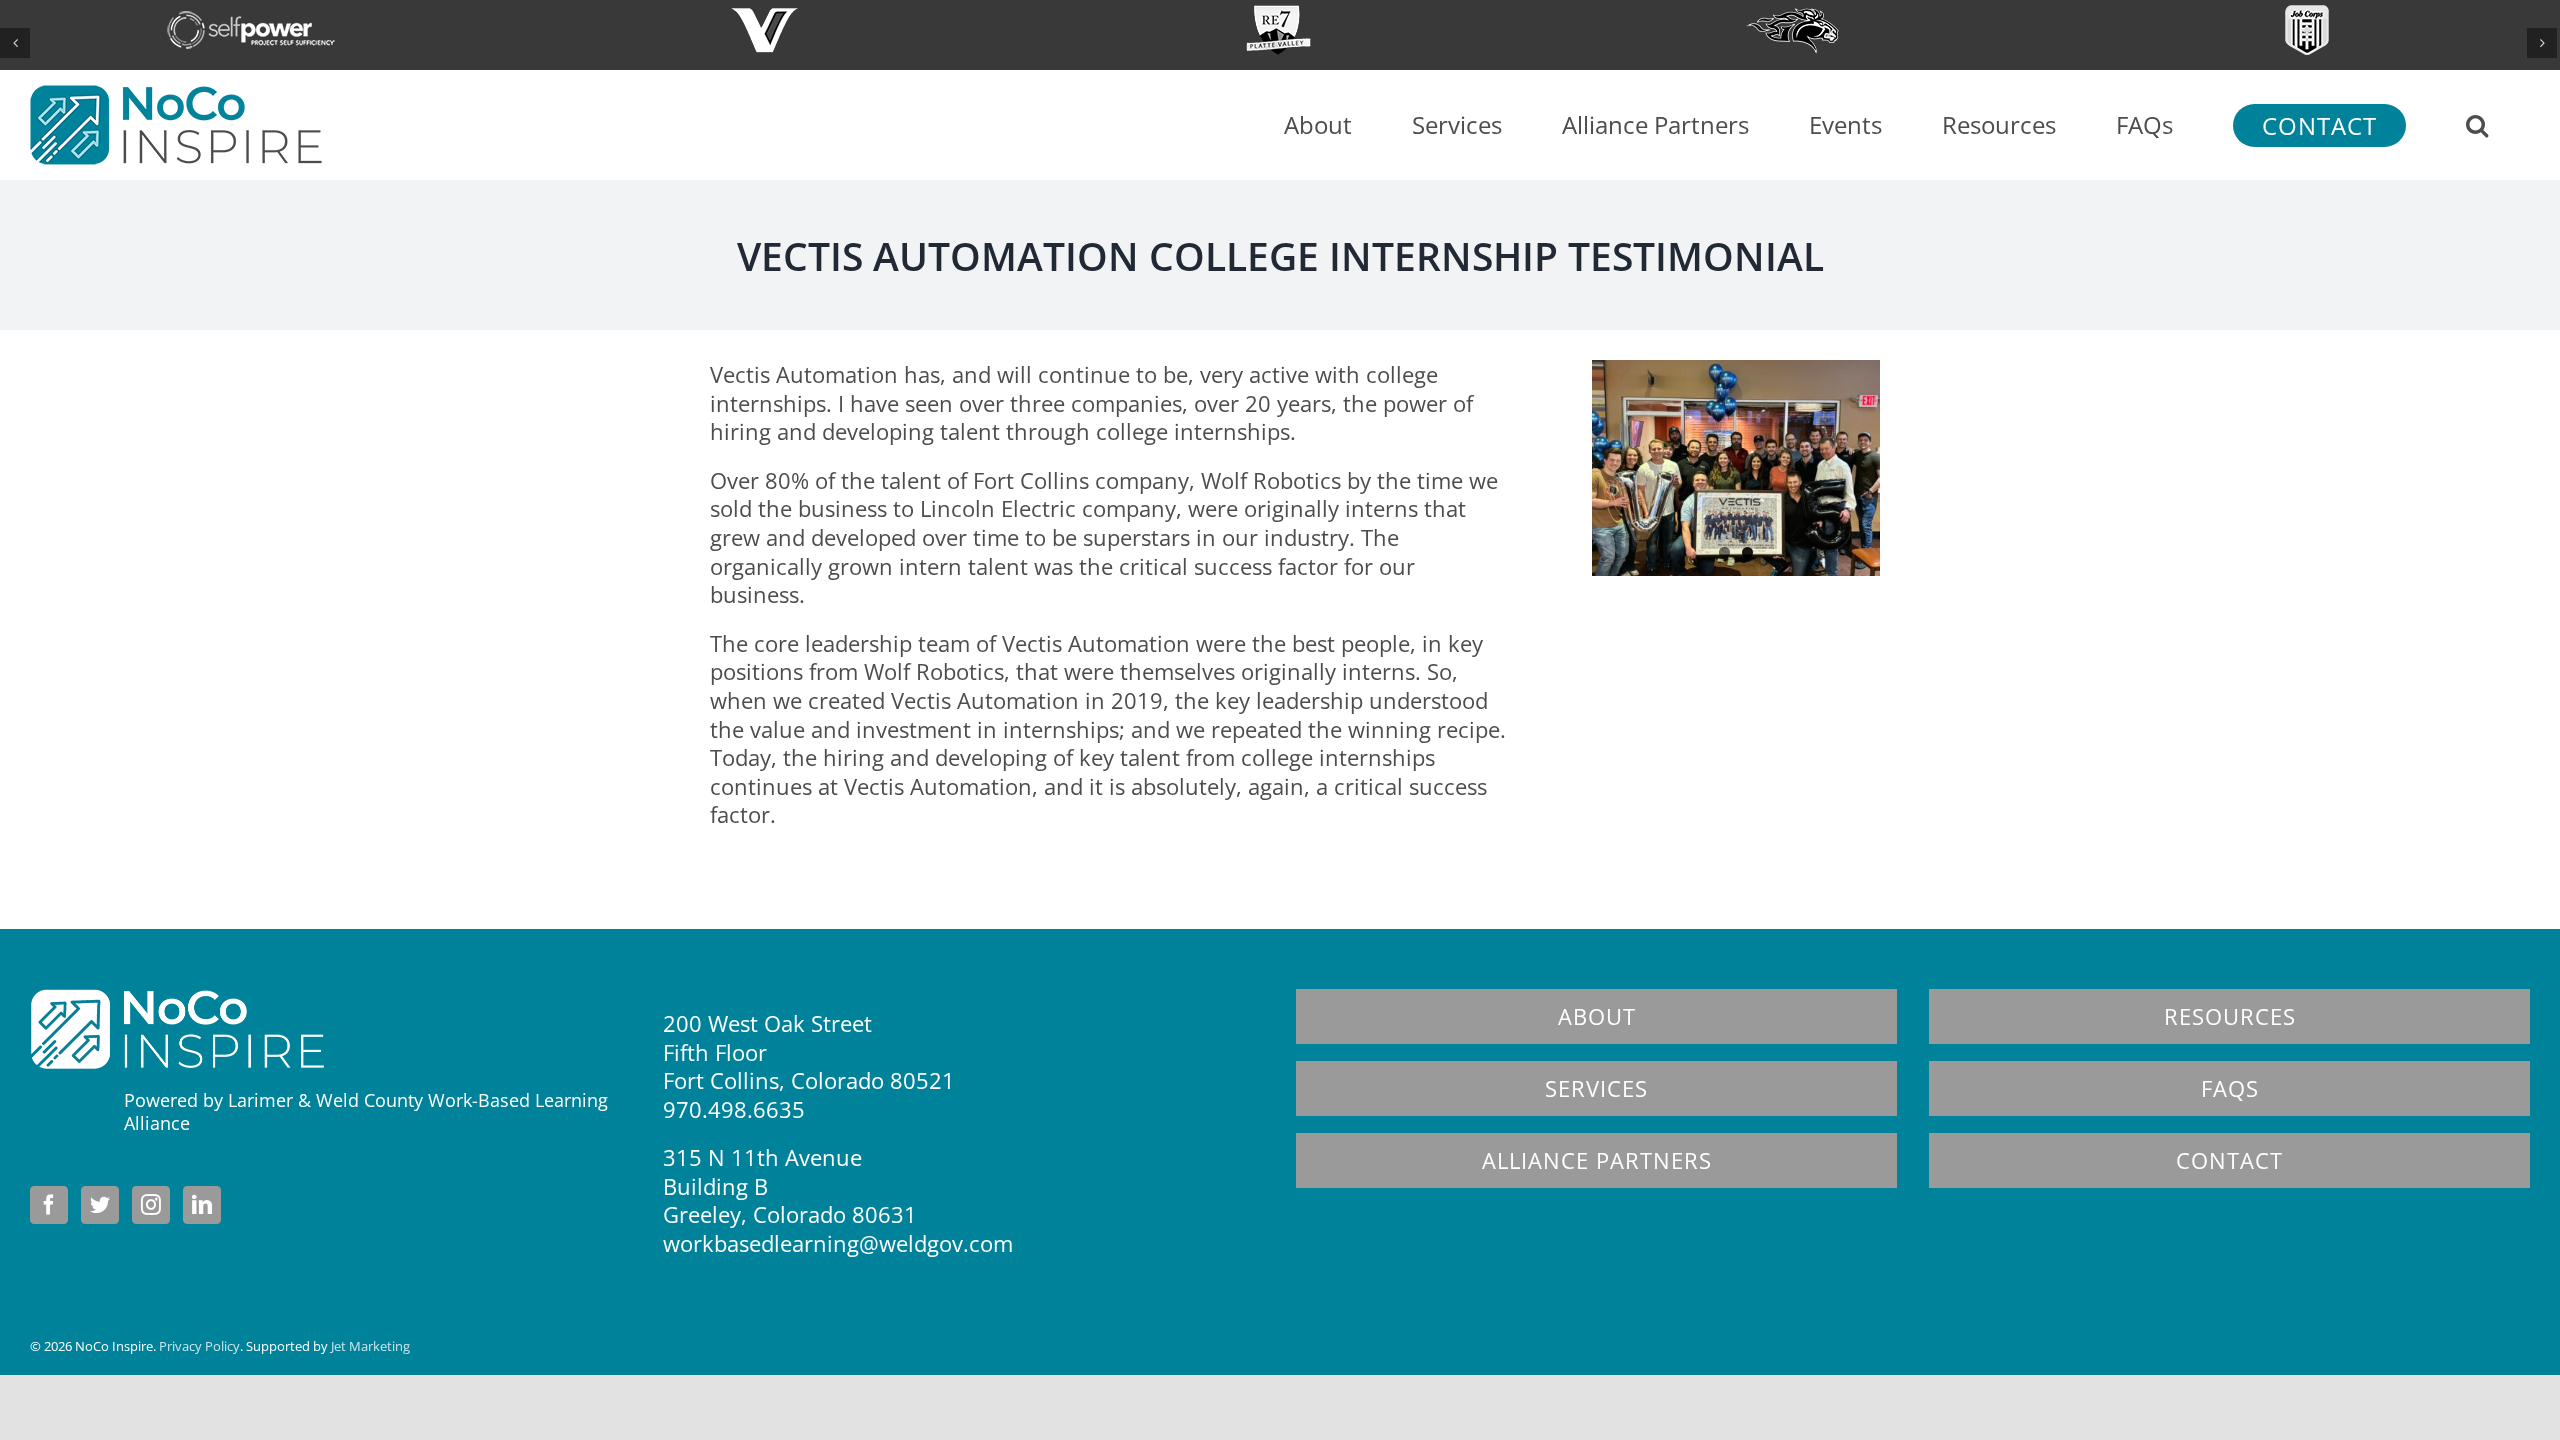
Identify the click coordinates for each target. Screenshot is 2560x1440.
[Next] (2542, 43)
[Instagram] (151, 1205)
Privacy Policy (199, 1346)
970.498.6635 (734, 1109)
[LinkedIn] (202, 1205)
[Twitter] (100, 1205)
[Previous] (15, 43)
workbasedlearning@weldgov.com (838, 1243)
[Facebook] (49, 1205)
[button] (2476, 125)
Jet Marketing (370, 1346)
